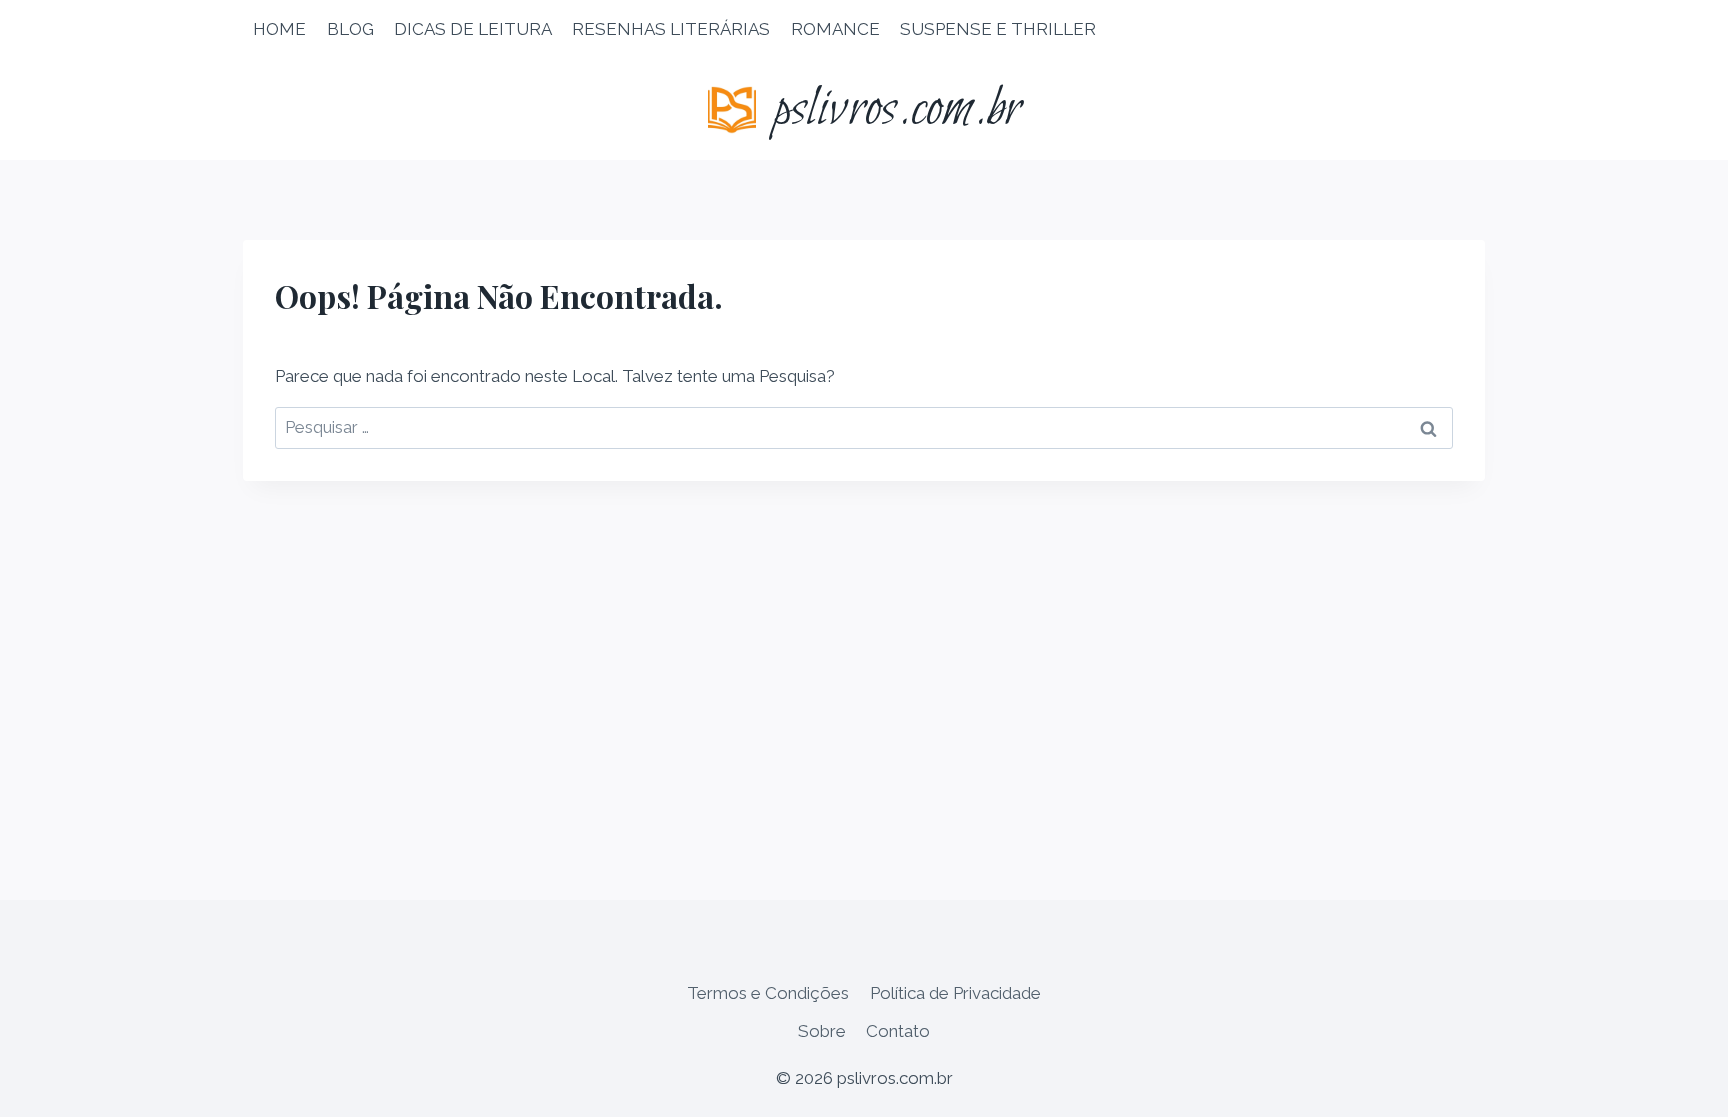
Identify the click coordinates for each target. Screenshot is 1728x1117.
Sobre (822, 1031)
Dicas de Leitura (473, 29)
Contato (898, 1031)
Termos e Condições (768, 993)
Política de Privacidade (955, 993)
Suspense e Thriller (998, 29)
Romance (835, 29)
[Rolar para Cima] (1677, 1086)
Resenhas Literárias (671, 29)
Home (279, 29)
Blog (350, 29)
